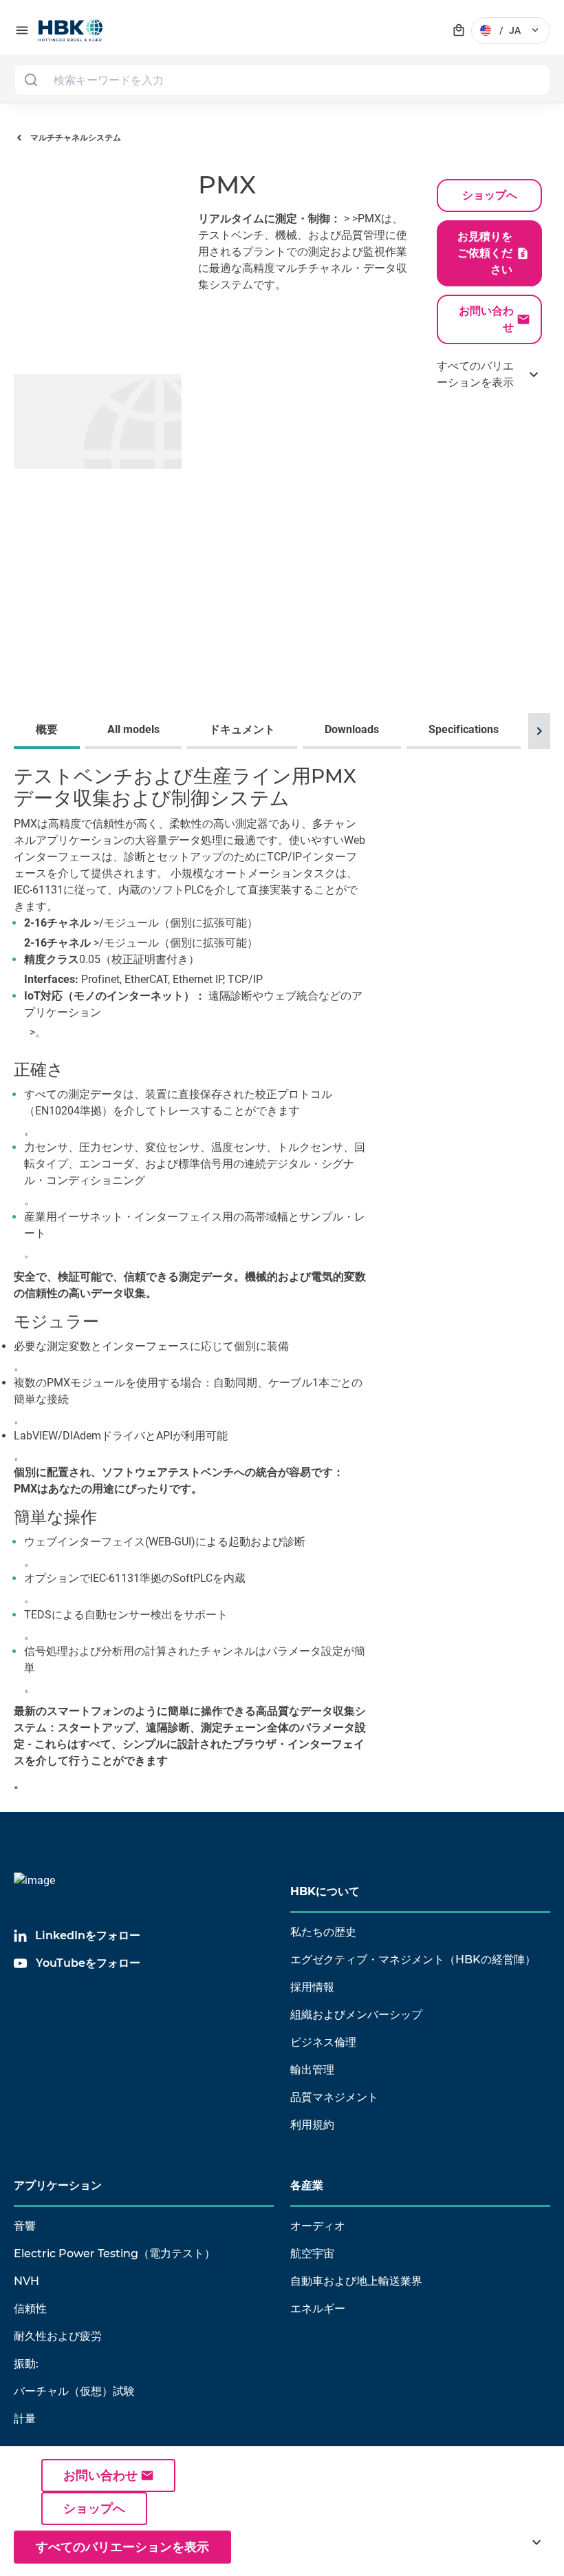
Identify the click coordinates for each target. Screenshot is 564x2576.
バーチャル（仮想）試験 (74, 2391)
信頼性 (30, 2309)
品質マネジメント (334, 2097)
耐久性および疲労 (58, 2336)
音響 (25, 2226)
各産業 (307, 2185)
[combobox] (282, 80)
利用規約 (312, 2125)
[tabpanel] (282, 1283)
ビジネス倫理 (323, 2042)
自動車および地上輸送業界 (356, 2281)
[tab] (50, 731)
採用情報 (312, 1987)
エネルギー (318, 2309)
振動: (26, 2364)
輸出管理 (312, 2070)
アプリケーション (58, 2185)
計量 (25, 2419)
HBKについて (325, 1891)
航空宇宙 (312, 2253)
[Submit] (31, 80)
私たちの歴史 (323, 1932)
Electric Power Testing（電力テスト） (115, 2253)
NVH (26, 2281)
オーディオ (318, 2226)
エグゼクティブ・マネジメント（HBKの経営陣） (413, 1960)
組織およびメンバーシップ (356, 2015)
